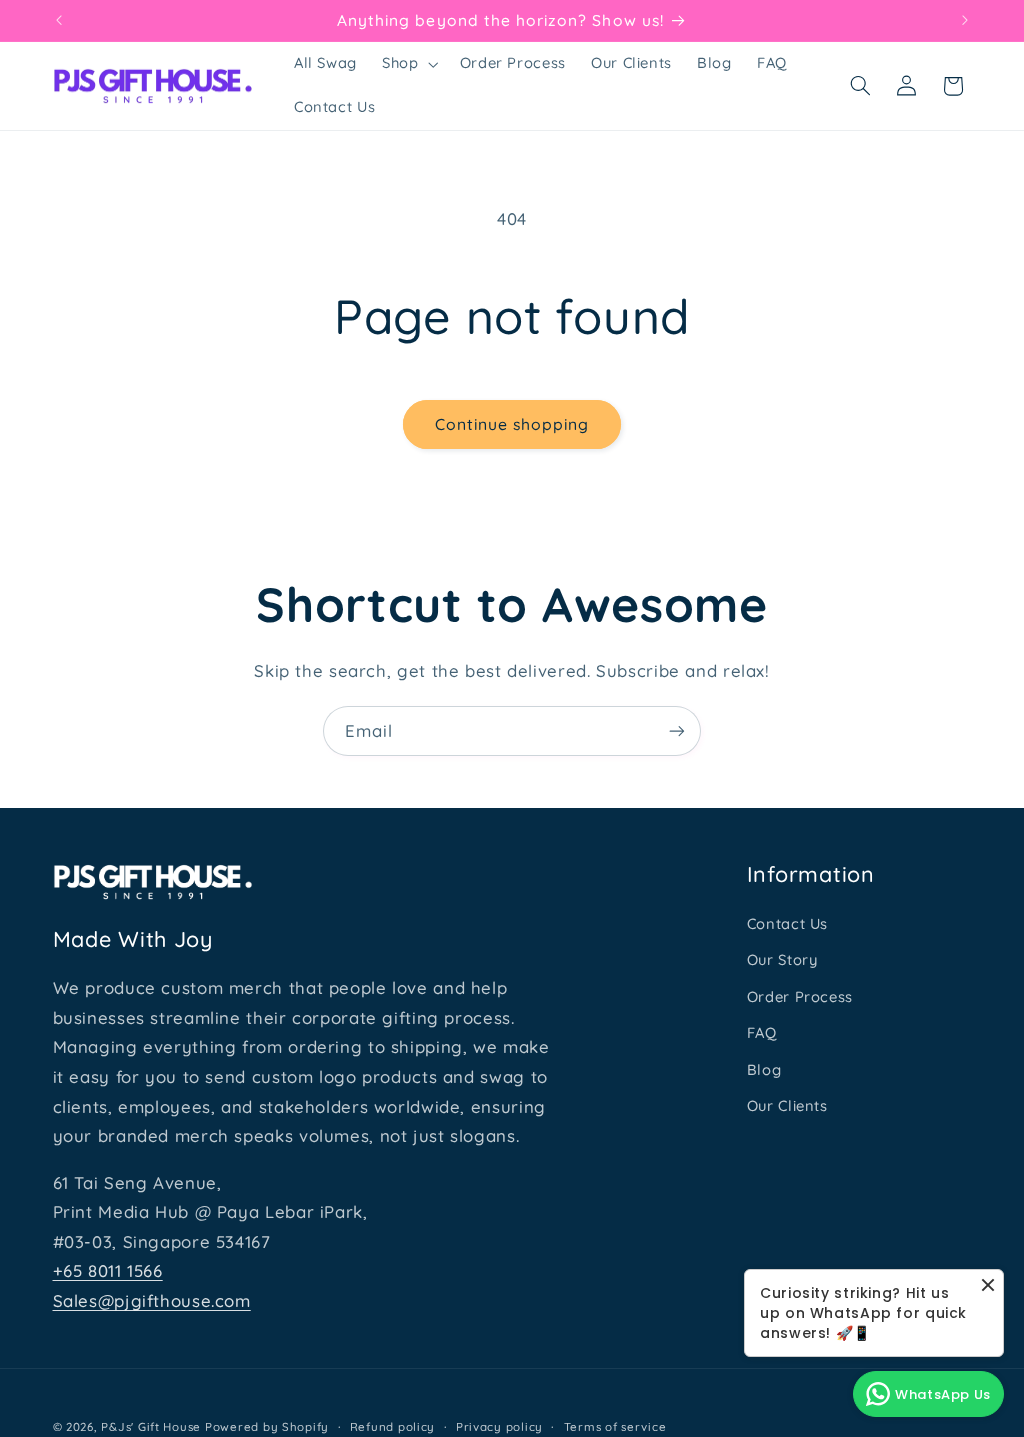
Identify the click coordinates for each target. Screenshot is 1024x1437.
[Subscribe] (677, 730)
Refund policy (393, 1426)
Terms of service (615, 1426)
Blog (764, 1069)
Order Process (800, 996)
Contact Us (787, 923)
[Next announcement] (965, 20)
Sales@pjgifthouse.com (152, 1300)
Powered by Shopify (267, 1426)
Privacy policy (499, 1426)
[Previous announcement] (59, 20)
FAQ (762, 1032)
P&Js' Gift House (151, 1426)
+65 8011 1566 (108, 1270)
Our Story (782, 959)
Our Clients (787, 1105)
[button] (408, 64)
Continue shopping (512, 424)
